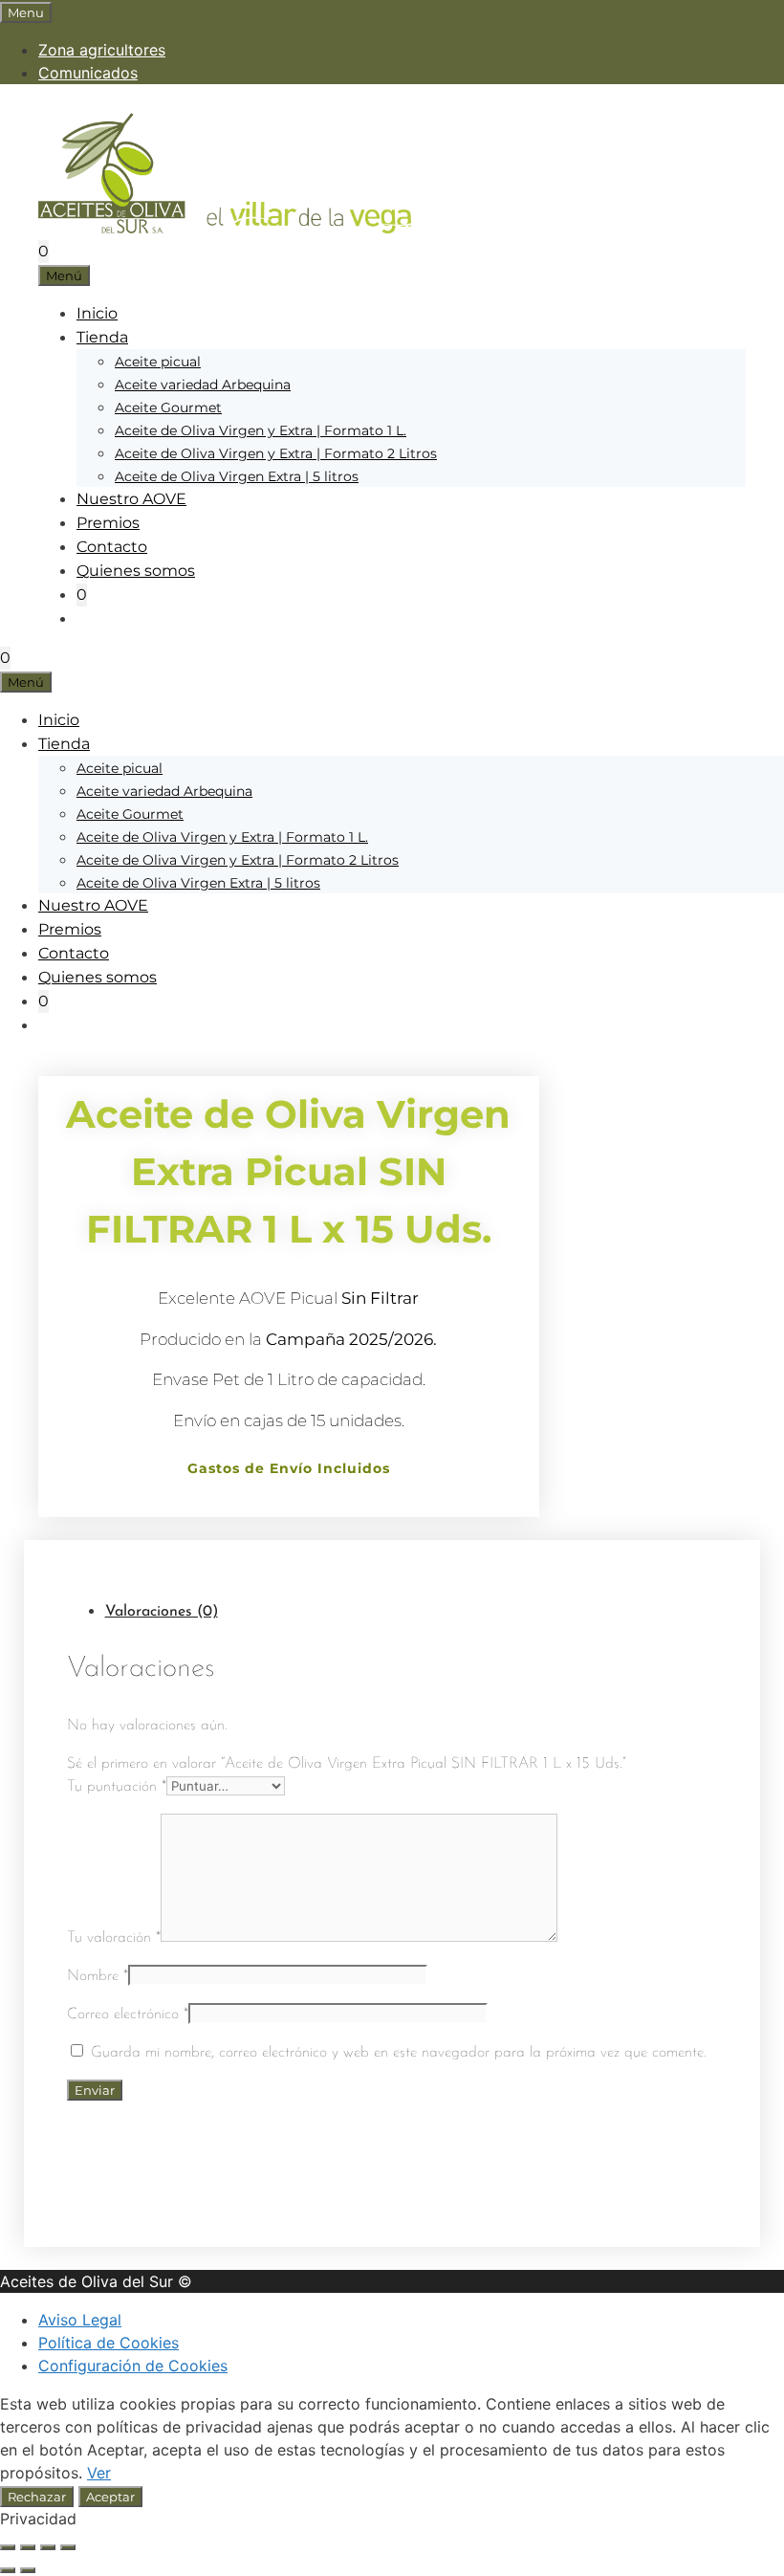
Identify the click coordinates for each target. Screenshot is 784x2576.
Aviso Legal (80, 2320)
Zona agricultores (102, 50)
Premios (108, 523)
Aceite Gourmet (168, 407)
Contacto (112, 547)
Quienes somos (136, 571)
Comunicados (88, 73)
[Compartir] (48, 2547)
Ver (99, 2473)
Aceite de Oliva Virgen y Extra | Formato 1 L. (261, 430)
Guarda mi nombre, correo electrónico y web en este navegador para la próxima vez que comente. (399, 2053)
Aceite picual (158, 362)
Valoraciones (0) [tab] (162, 1612)
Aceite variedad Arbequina (203, 385)
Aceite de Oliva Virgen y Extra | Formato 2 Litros (276, 453)
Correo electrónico (128, 2015)
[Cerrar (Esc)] (68, 2547)
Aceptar (110, 2497)
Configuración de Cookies (133, 2366)
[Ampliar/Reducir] (8, 2547)
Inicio (97, 313)
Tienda (102, 337)
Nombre (98, 1976)
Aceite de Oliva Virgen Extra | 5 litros (237, 476)
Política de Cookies (109, 2343)
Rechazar (37, 2497)
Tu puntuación (117, 1787)
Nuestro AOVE (131, 499)
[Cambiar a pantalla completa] (28, 2547)
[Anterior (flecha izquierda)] (8, 2570)
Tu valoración (114, 1938)
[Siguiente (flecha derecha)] (28, 2570)
